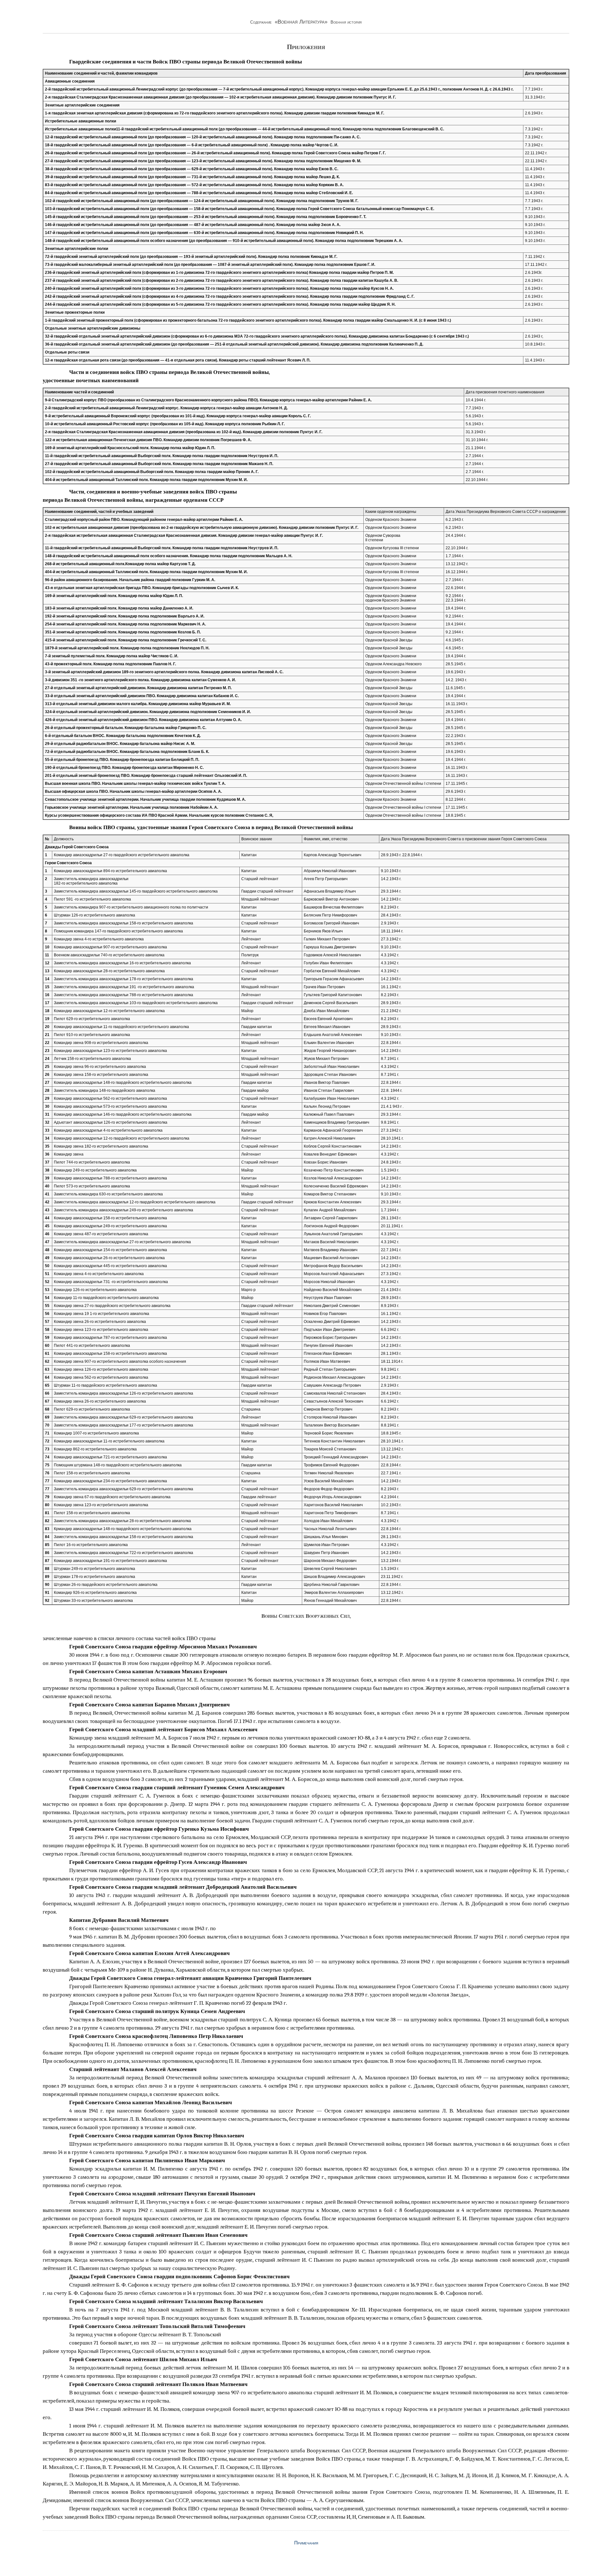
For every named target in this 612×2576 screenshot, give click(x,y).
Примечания (306, 2543)
